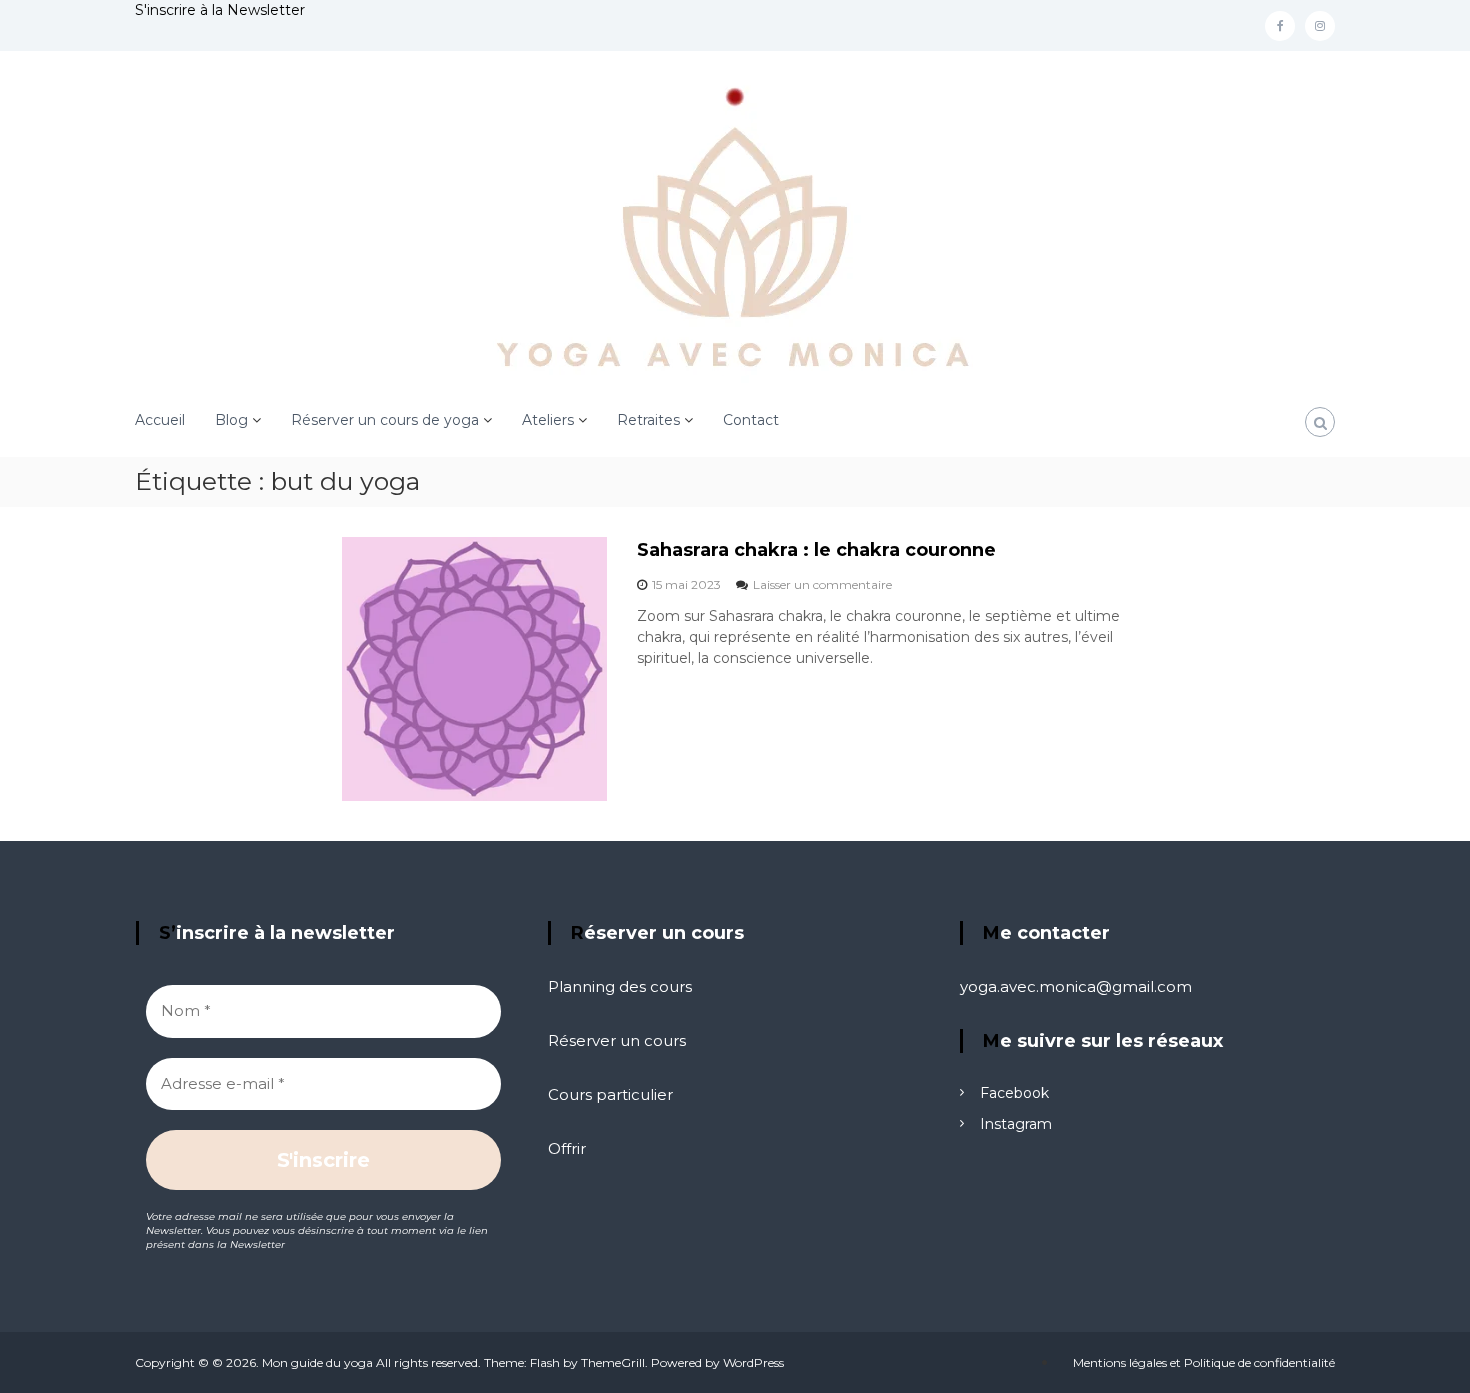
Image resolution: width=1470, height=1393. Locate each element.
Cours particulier (610, 1094)
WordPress (753, 1362)
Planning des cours (620, 986)
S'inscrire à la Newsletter (220, 10)
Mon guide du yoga (317, 1362)
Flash (545, 1362)
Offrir (567, 1148)
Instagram (1016, 1124)
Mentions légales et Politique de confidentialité (1204, 1362)
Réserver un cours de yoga (385, 420)
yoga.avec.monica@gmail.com (1076, 986)
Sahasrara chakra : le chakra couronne (816, 550)
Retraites (648, 420)
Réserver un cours (617, 1040)
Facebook (1014, 1093)
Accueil (160, 420)
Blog (231, 420)
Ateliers (548, 420)
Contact (751, 420)
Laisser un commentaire (822, 584)
